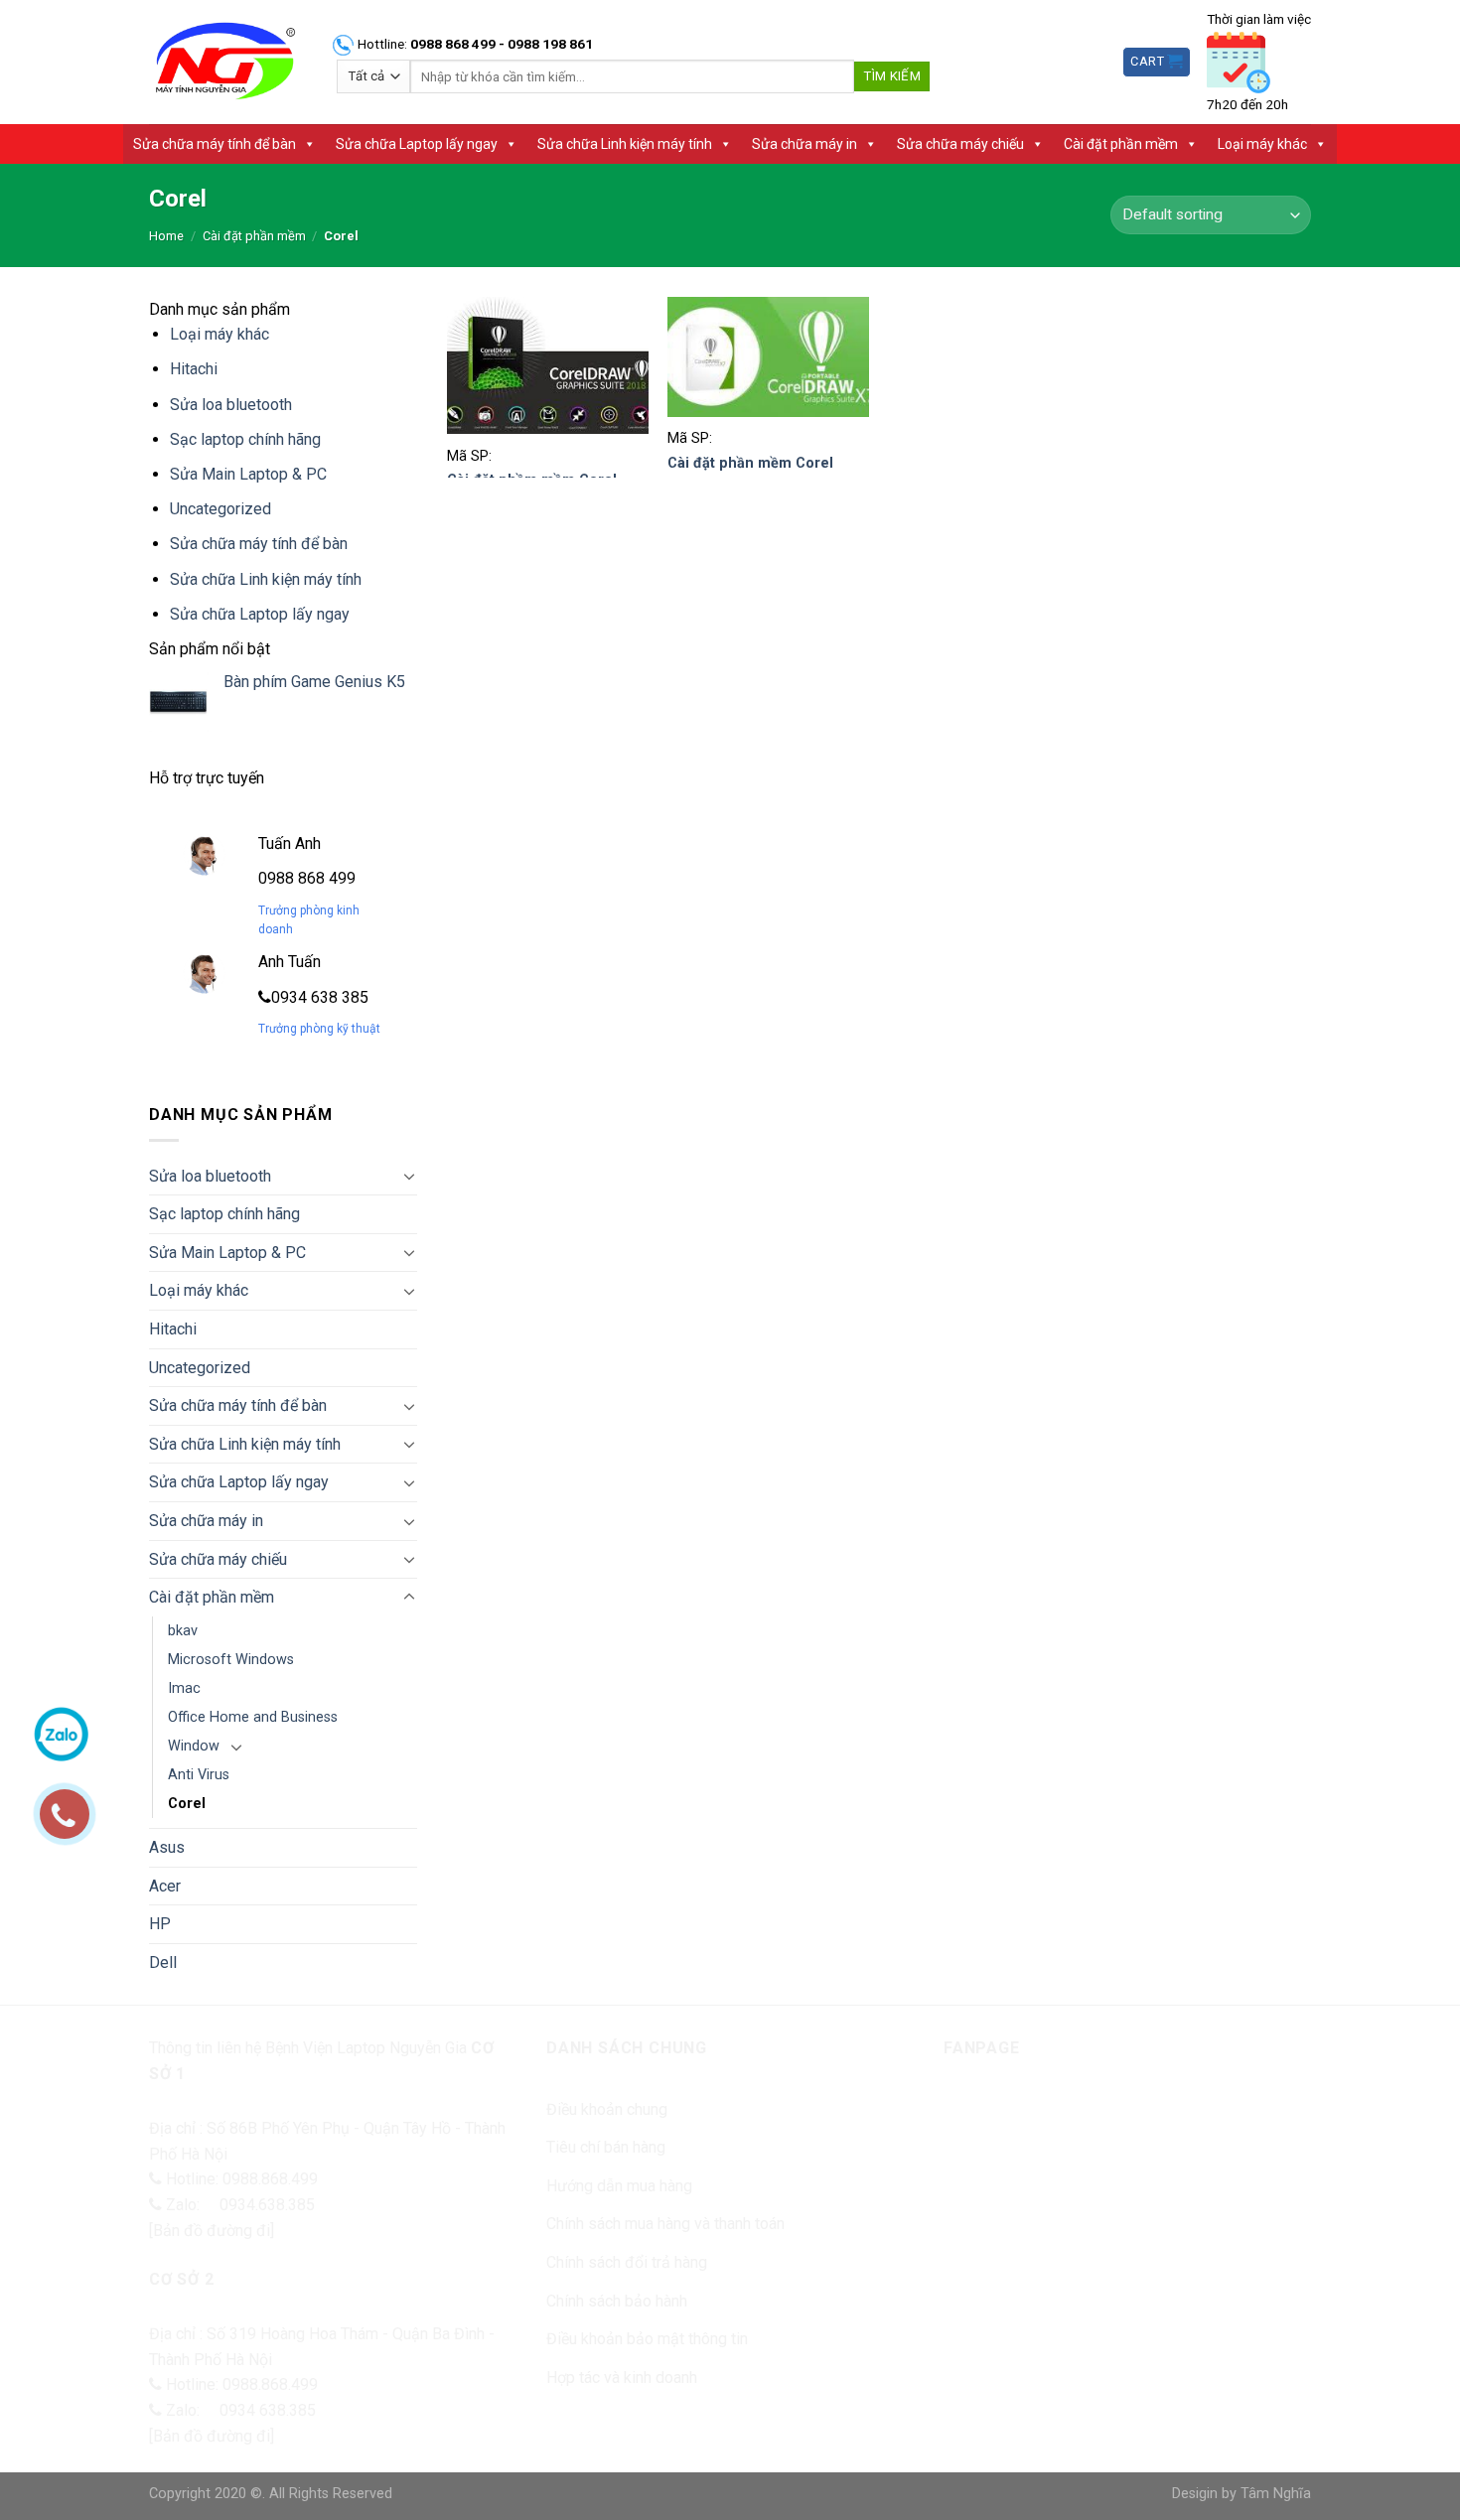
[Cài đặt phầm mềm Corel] (548, 366)
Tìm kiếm (892, 76)
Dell (163, 1962)
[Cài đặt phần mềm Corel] (768, 357)
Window (194, 1746)
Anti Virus (199, 1775)
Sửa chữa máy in (804, 144)
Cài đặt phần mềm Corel (750, 463)
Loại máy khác (1262, 144)
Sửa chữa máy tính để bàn (215, 144)
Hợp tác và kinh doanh (622, 2378)
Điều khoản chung (607, 2109)
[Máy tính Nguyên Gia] (224, 63)
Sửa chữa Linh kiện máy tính (625, 144)
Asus (167, 1847)
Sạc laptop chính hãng (245, 439)
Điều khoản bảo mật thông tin (647, 2339)
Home (166, 236)
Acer (165, 1886)
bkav (183, 1631)
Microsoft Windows (231, 1660)
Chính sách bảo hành (617, 2301)
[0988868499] (74, 1824)
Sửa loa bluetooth (231, 405)
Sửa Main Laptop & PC (248, 474)
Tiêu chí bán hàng (606, 2147)
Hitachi (194, 369)
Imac (184, 1688)
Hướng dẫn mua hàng (619, 2186)
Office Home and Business (253, 1717)
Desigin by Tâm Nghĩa (1241, 2494)
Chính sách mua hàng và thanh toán (665, 2224)
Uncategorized (220, 509)
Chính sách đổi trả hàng (627, 2262)
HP (160, 1924)
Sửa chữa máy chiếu (960, 144)
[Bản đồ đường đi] (212, 2231)
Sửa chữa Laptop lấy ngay (417, 144)
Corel (187, 1804)
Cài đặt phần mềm (1121, 144)
